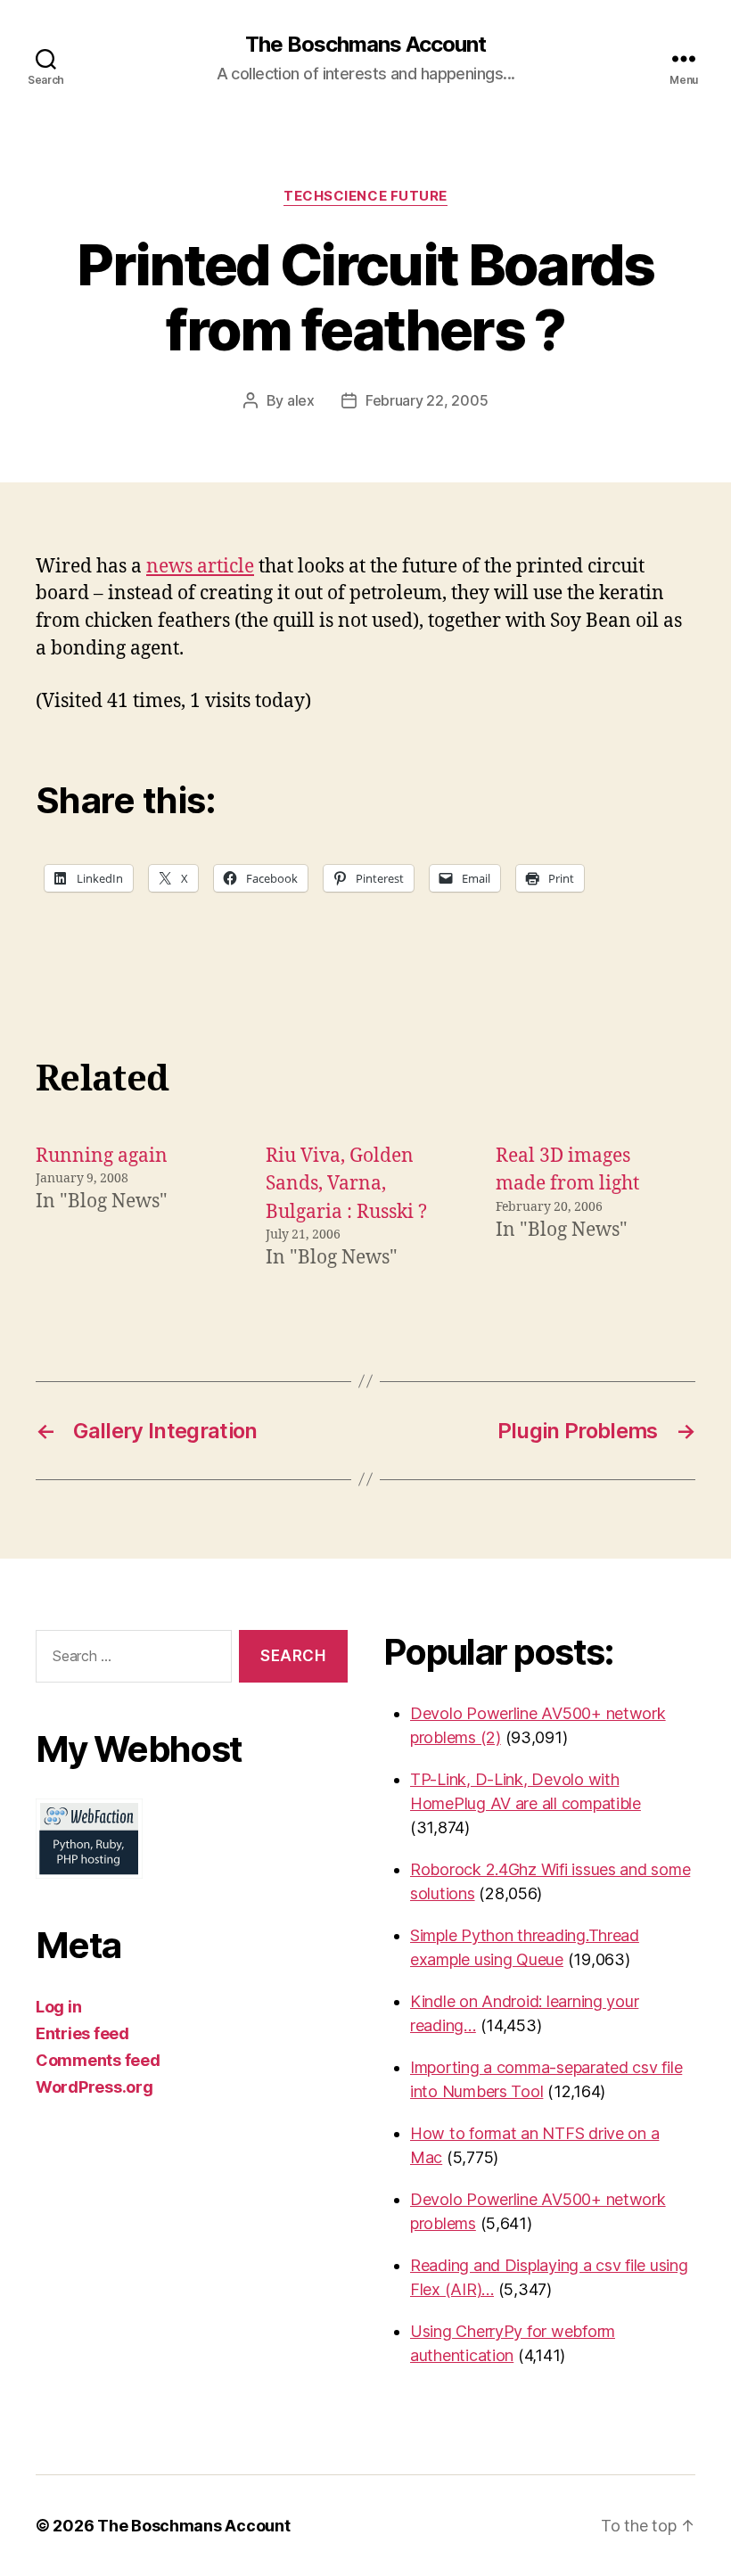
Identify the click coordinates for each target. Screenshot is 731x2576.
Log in (58, 2007)
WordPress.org (94, 2087)
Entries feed (82, 2033)
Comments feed (98, 2060)
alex (301, 400)
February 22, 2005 (427, 400)
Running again (102, 1156)
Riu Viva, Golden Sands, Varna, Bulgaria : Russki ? (346, 1184)
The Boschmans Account (365, 45)
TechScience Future (365, 196)
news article (200, 567)
